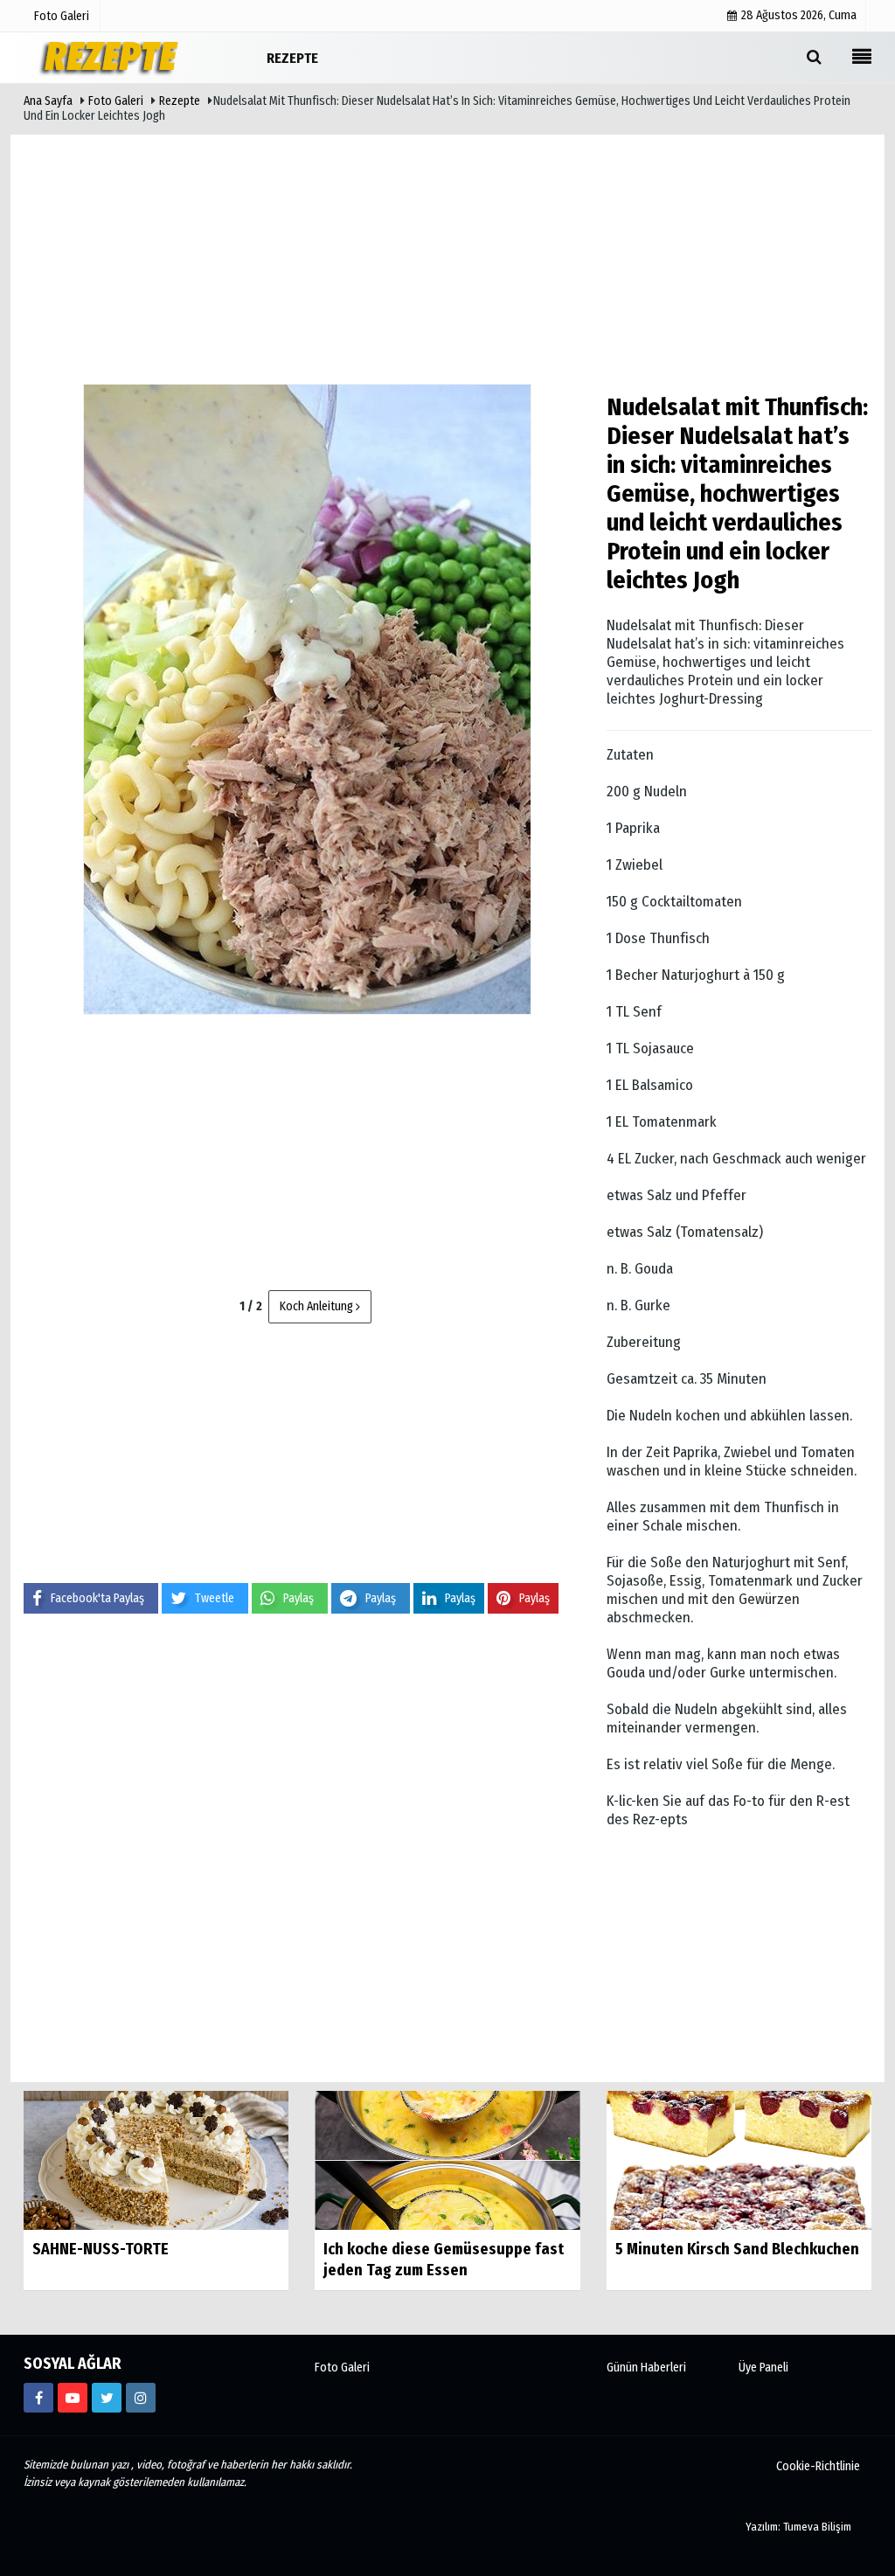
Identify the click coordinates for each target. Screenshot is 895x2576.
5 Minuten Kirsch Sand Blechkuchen (737, 2249)
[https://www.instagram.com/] (141, 2398)
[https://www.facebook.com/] (38, 2398)
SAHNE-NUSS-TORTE (101, 2249)
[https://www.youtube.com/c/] (73, 2398)
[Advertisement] (447, 253)
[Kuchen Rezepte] (111, 57)
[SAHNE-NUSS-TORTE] (156, 2159)
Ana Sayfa (48, 101)
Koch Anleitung (318, 1306)
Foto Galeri (116, 101)
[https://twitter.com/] (107, 2398)
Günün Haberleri (646, 2368)
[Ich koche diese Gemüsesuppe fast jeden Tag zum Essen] (447, 2159)
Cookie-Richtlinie (818, 2466)
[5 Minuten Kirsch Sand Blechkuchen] (739, 2159)
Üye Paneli (763, 2368)
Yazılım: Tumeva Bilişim (798, 2527)
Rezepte (180, 101)
